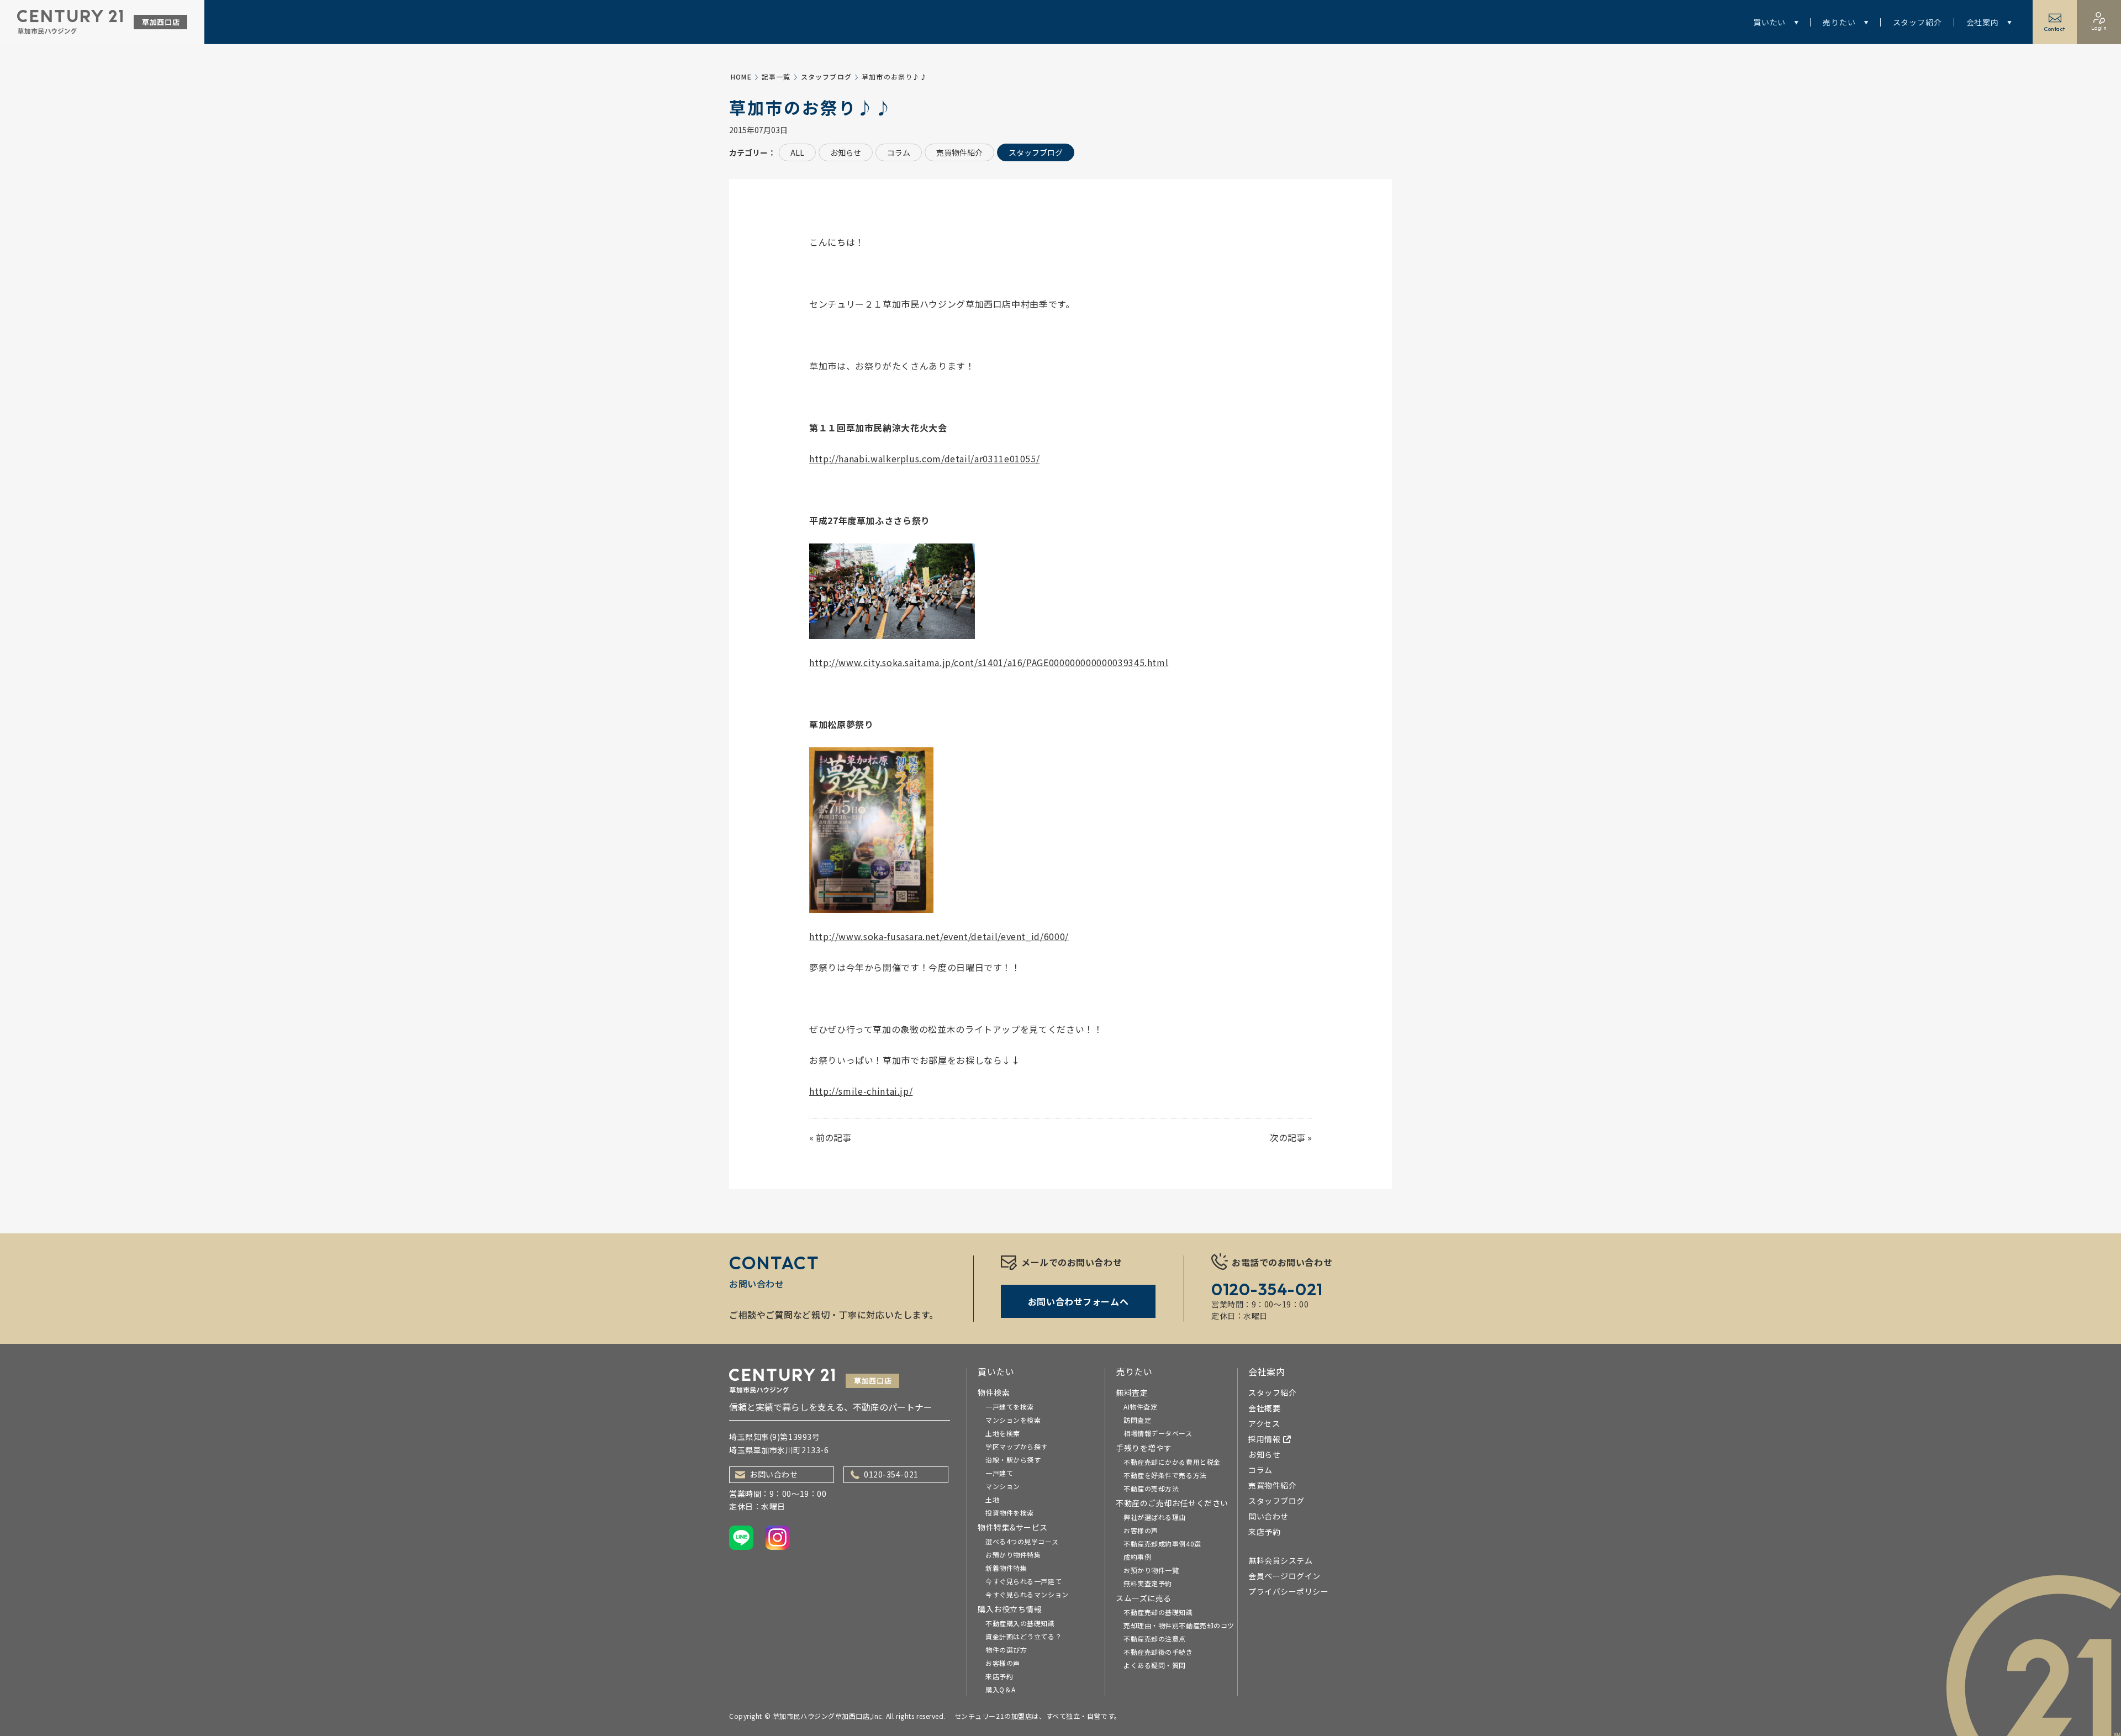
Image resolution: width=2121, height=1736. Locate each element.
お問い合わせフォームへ (1078, 1301)
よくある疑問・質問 (1155, 1665)
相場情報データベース (1158, 1433)
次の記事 (1288, 1137)
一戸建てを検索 (1010, 1407)
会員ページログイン (1284, 1576)
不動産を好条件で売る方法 (1165, 1475)
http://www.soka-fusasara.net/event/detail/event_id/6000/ (939, 936)
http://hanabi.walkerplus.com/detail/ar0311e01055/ (924, 458)
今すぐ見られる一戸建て (1023, 1581)
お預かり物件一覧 (1151, 1570)
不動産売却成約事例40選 (1162, 1544)
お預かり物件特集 (1013, 1555)
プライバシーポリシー (1289, 1591)
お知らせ (846, 152)
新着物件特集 (1006, 1568)
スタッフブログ (826, 76)
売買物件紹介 (959, 152)
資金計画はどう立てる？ (1023, 1636)
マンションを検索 (1013, 1420)
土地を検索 (1003, 1433)
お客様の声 (1003, 1663)
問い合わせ (1268, 1516)
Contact (2055, 29)
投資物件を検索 (1010, 1513)
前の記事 (833, 1137)
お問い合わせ (774, 1474)
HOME (741, 76)
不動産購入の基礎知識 (1020, 1623)
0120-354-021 (891, 1474)
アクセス (1264, 1423)
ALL (797, 152)
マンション (1003, 1486)
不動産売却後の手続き (1158, 1652)
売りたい (1839, 22)
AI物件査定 (1140, 1407)
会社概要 (1264, 1408)
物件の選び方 (1006, 1650)
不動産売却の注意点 (1155, 1639)
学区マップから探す (1017, 1446)
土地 (992, 1499)
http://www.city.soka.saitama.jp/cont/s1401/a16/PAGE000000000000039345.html (989, 662)
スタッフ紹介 (1917, 22)
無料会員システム (1280, 1560)
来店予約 (999, 1676)
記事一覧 (776, 76)
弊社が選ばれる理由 (1155, 1517)
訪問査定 (1137, 1420)
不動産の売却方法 (1151, 1488)
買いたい (1769, 22)
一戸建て (999, 1473)
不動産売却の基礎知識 (1158, 1612)
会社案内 (1983, 22)
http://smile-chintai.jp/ (861, 1091)
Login (2099, 28)
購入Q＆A (1001, 1689)
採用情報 (1264, 1439)
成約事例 (1137, 1557)
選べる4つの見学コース (1022, 1541)
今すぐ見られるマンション (1027, 1594)
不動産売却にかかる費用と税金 (1172, 1462)
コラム (899, 152)
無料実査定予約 (1148, 1583)
